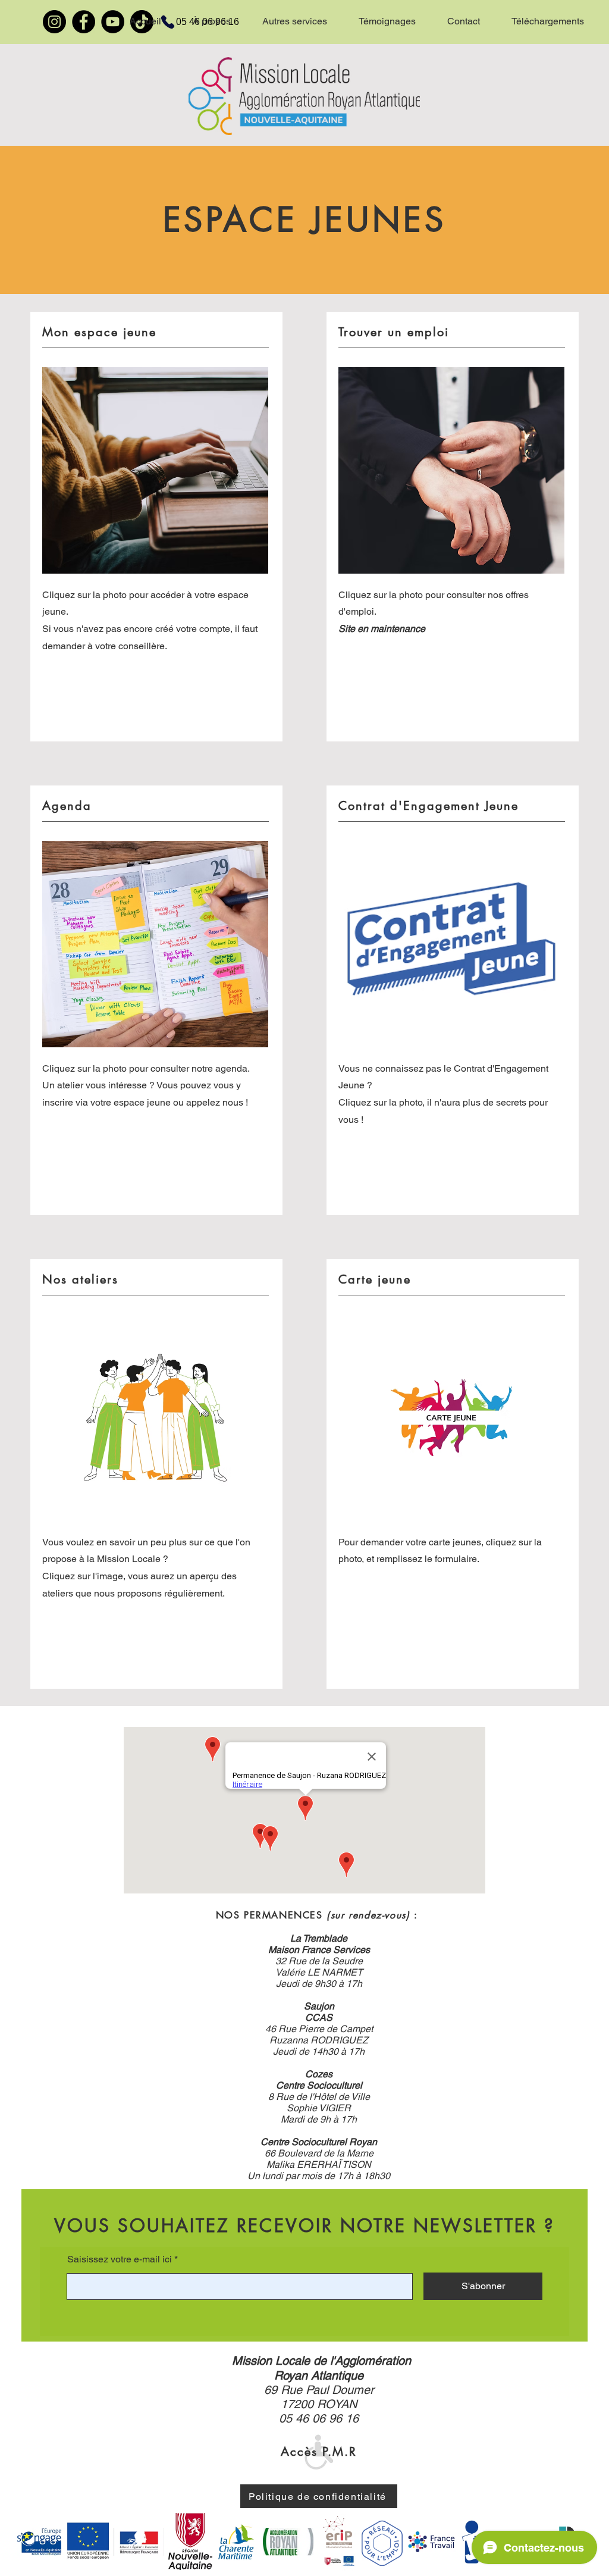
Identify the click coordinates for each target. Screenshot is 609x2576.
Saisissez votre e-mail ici (120, 2259)
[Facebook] (84, 22)
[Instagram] (54, 22)
